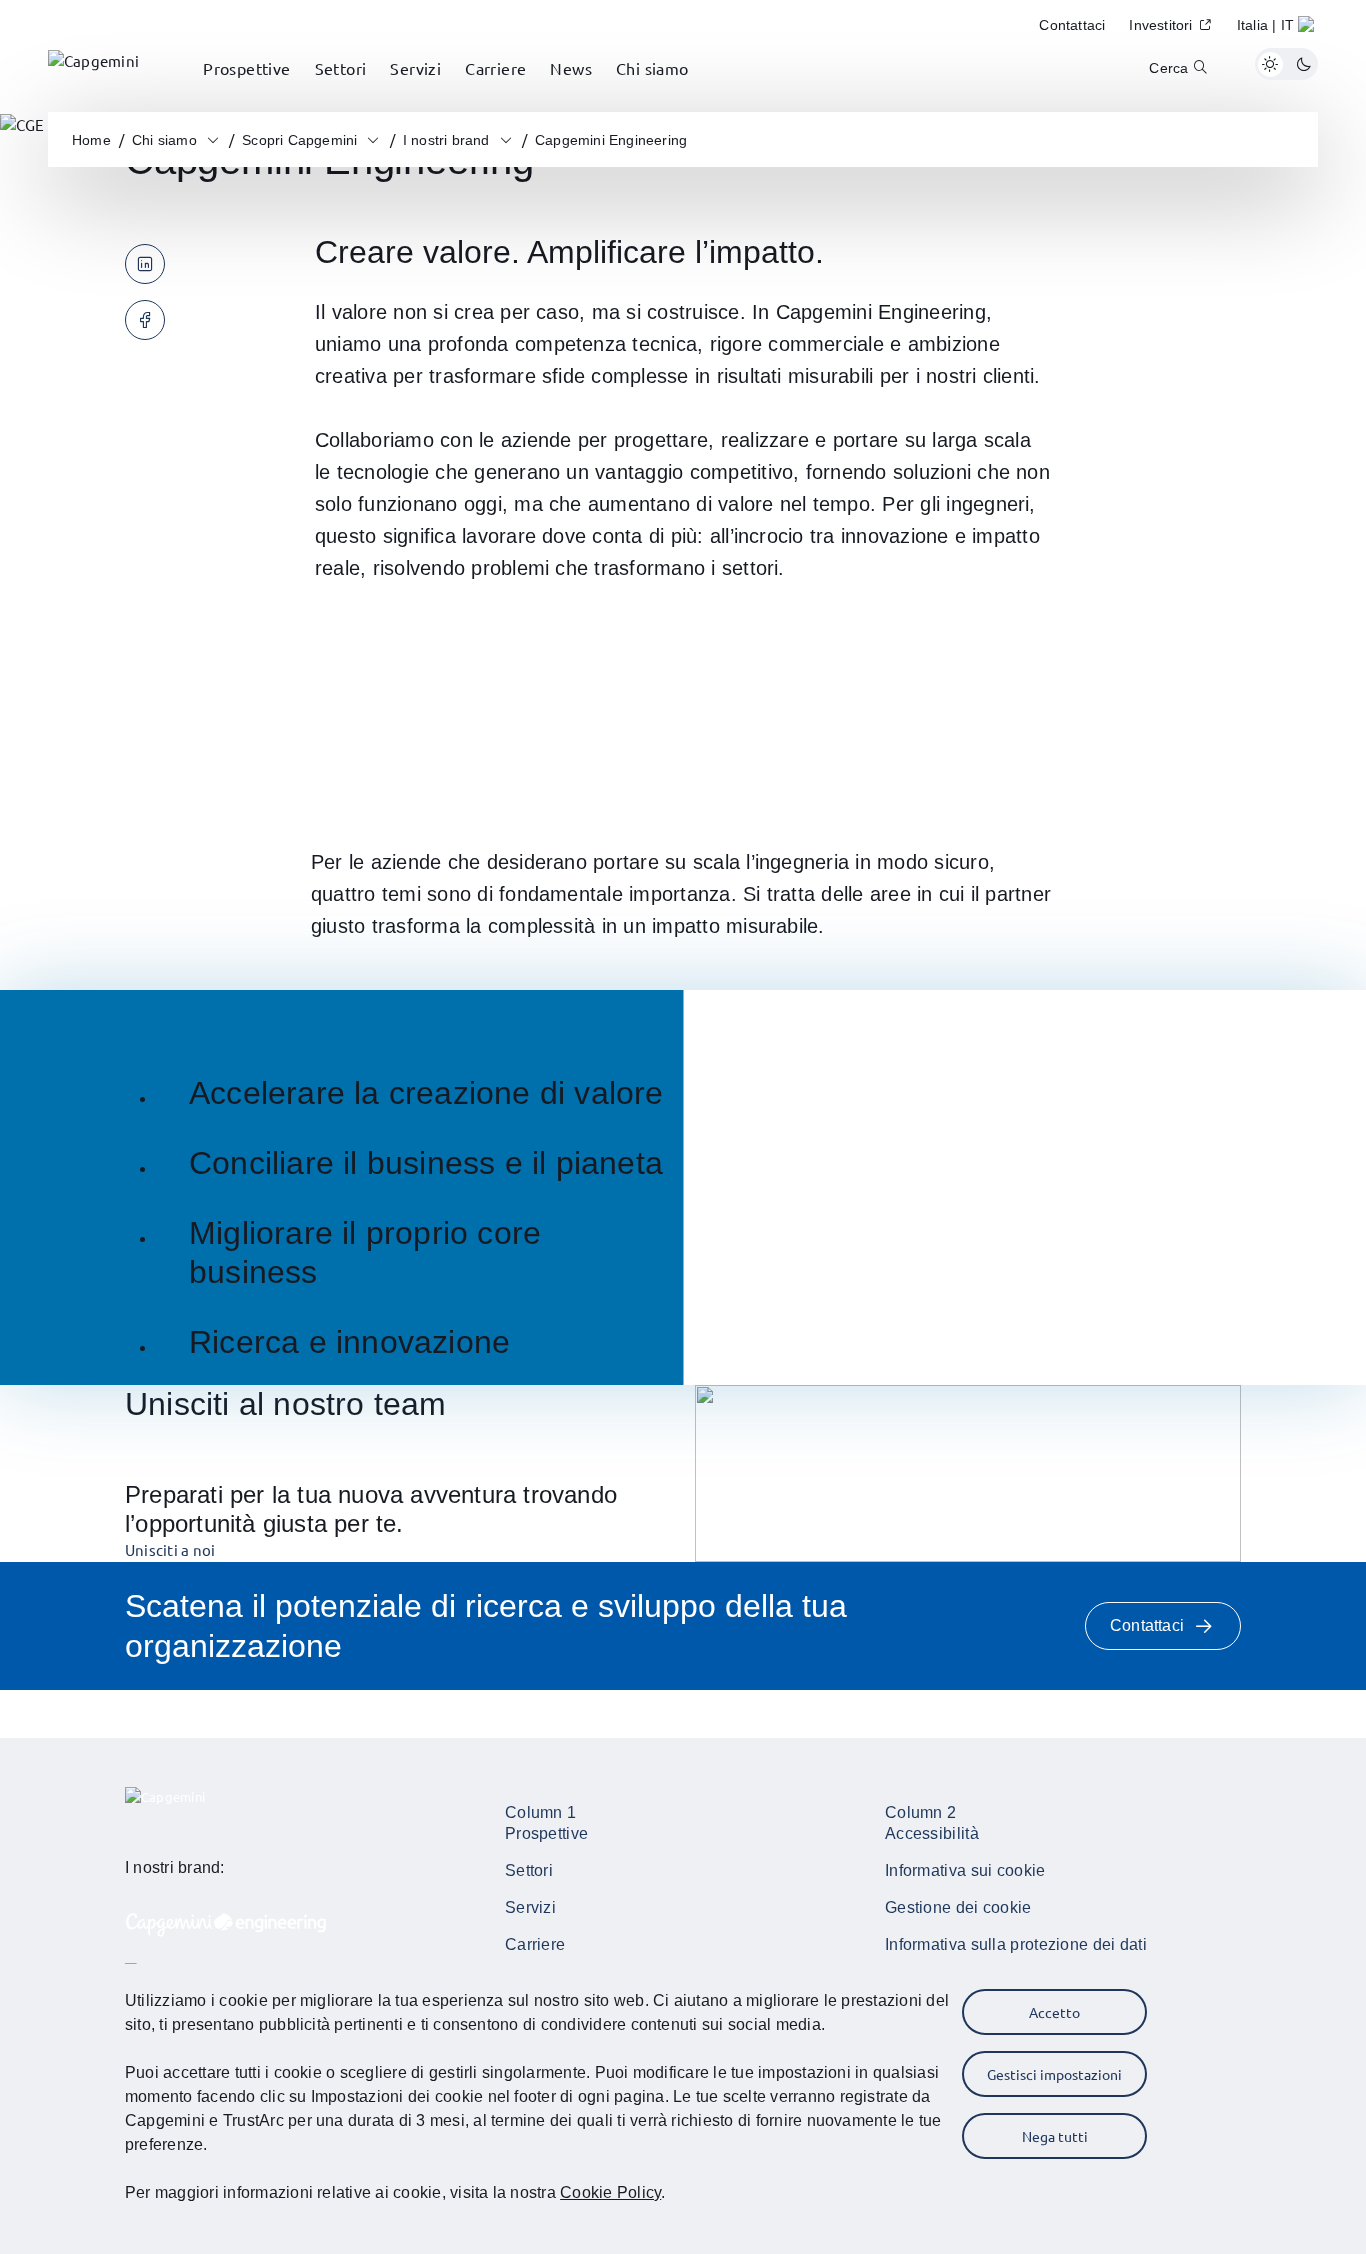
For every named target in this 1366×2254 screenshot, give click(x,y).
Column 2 (920, 1812)
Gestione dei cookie (958, 1907)
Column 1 (540, 1812)
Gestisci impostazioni (1054, 2074)
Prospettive (546, 1833)
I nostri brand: (175, 1867)
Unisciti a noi (170, 1549)
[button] (1277, 28)
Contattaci (1147, 1625)
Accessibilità (932, 1833)
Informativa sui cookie (965, 1870)
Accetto (1054, 2012)
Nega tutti (1055, 2136)
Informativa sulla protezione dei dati (1016, 1944)
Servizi (530, 1907)
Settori (529, 1870)
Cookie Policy (610, 2192)
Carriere (535, 1944)
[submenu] (247, 90)
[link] (93, 64)
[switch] (1286, 64)
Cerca (1168, 68)
